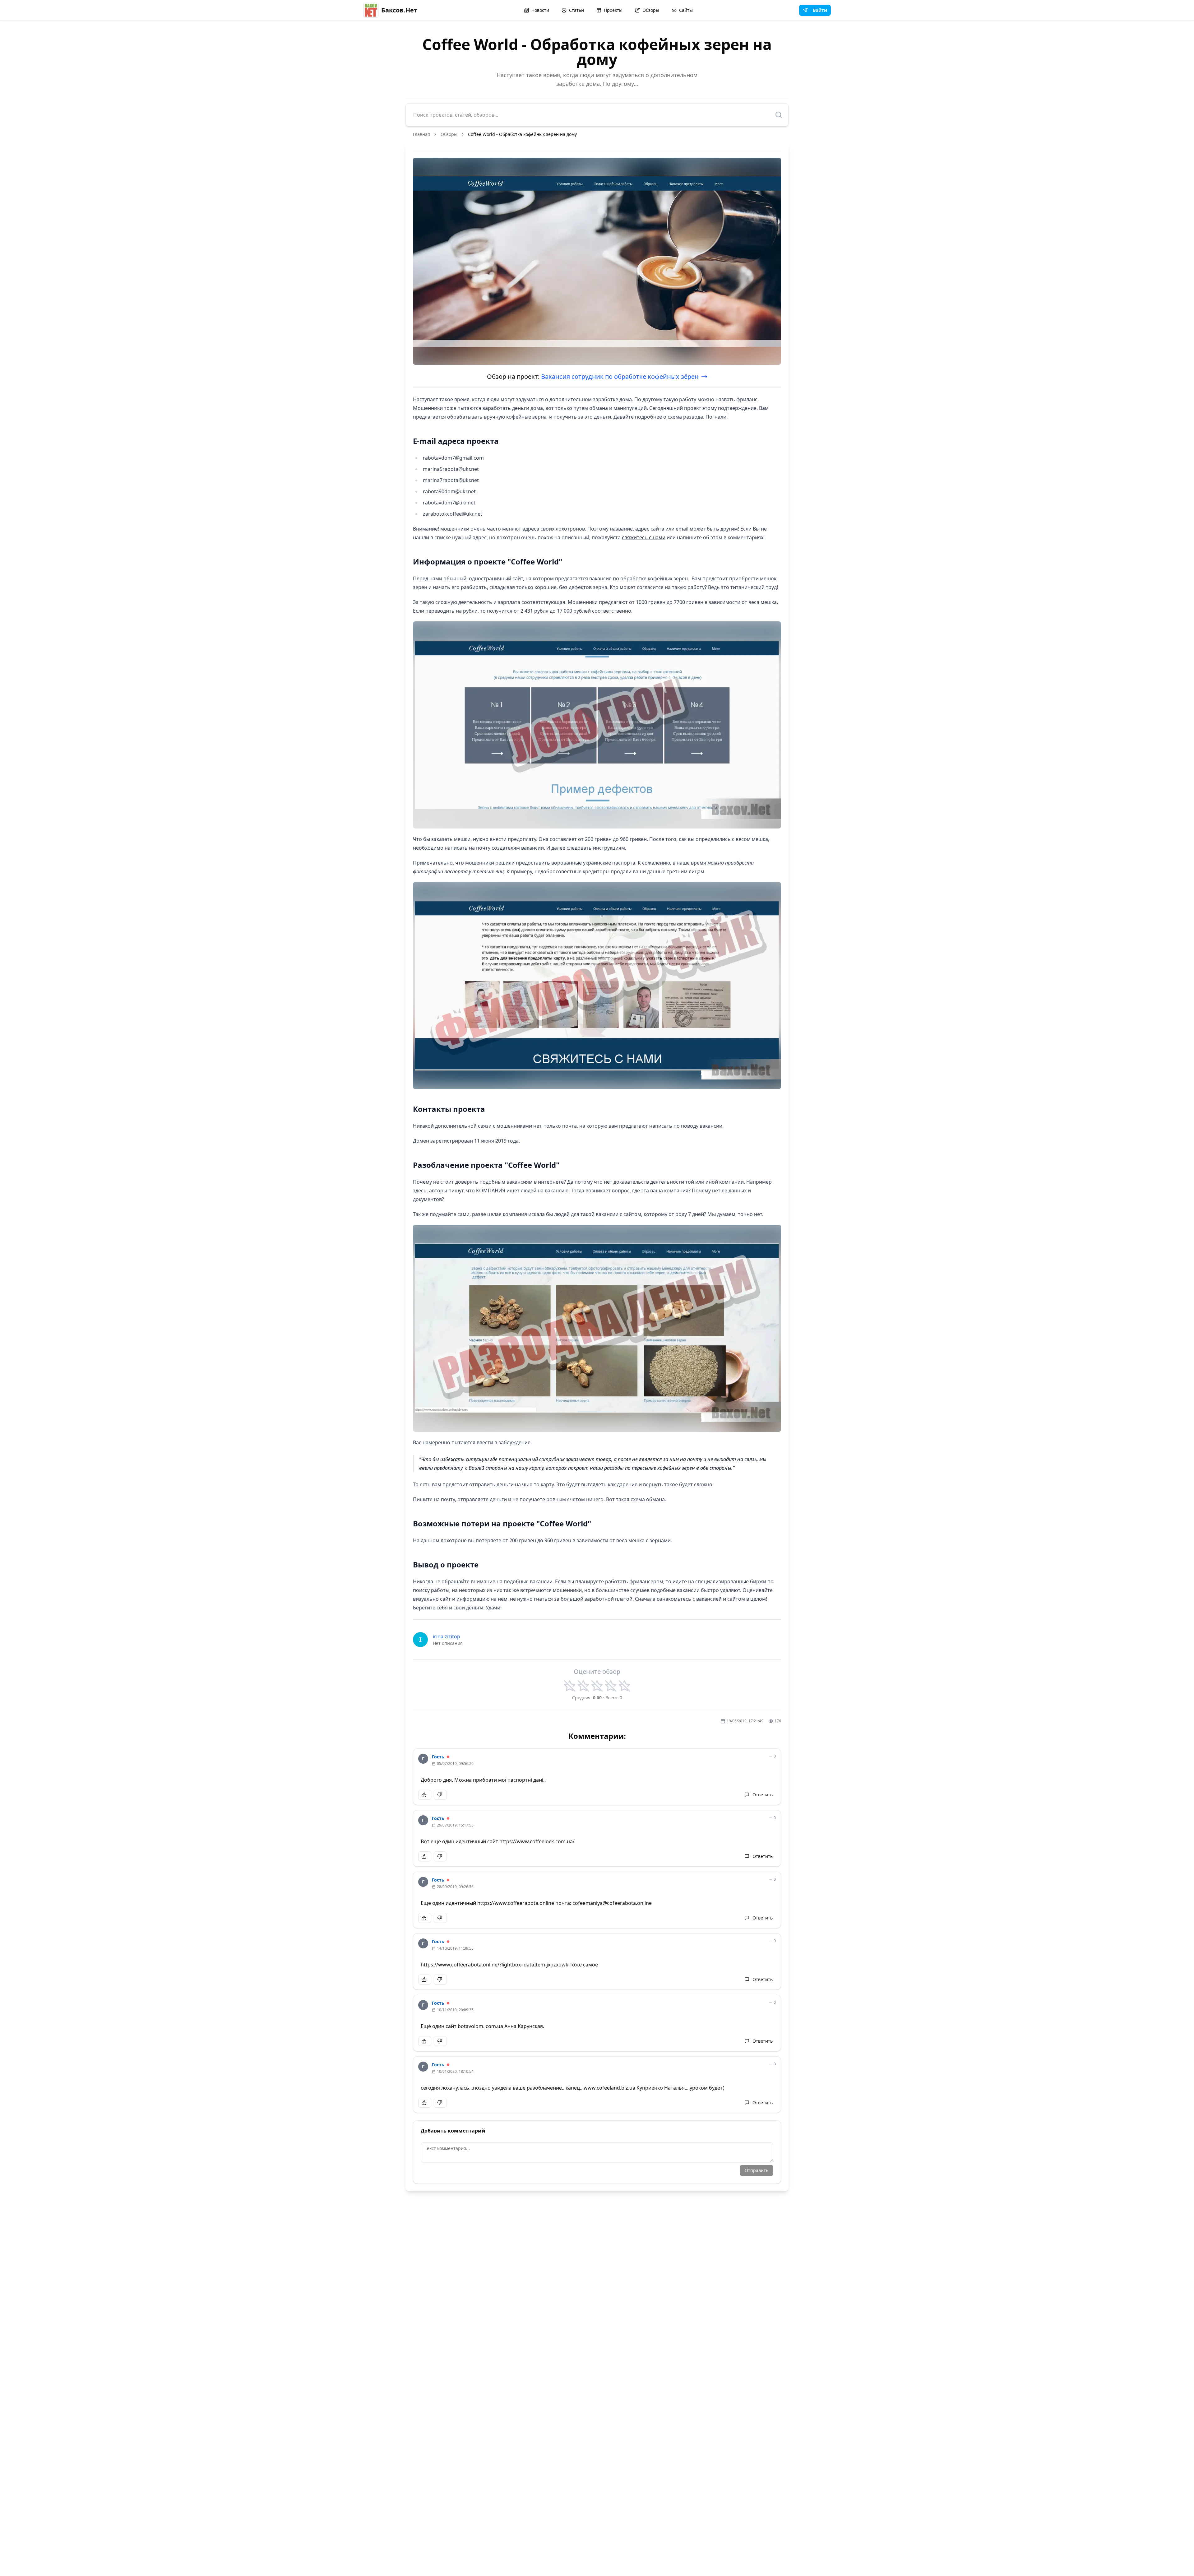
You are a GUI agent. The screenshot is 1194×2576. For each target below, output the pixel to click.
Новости (540, 10)
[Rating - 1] (570, 1686)
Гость (438, 1757)
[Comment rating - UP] (425, 1795)
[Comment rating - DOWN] (440, 1795)
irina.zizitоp (447, 1636)
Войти (820, 10)
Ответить (763, 1795)
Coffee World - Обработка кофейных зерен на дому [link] (522, 134)
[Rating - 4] (611, 1686)
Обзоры (651, 10)
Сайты (686, 10)
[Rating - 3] (597, 1686)
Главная (421, 134)
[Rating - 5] (624, 1686)
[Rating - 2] (583, 1686)
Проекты (613, 10)
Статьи (576, 10)
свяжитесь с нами (644, 537)
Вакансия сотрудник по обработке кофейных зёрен (620, 376)
